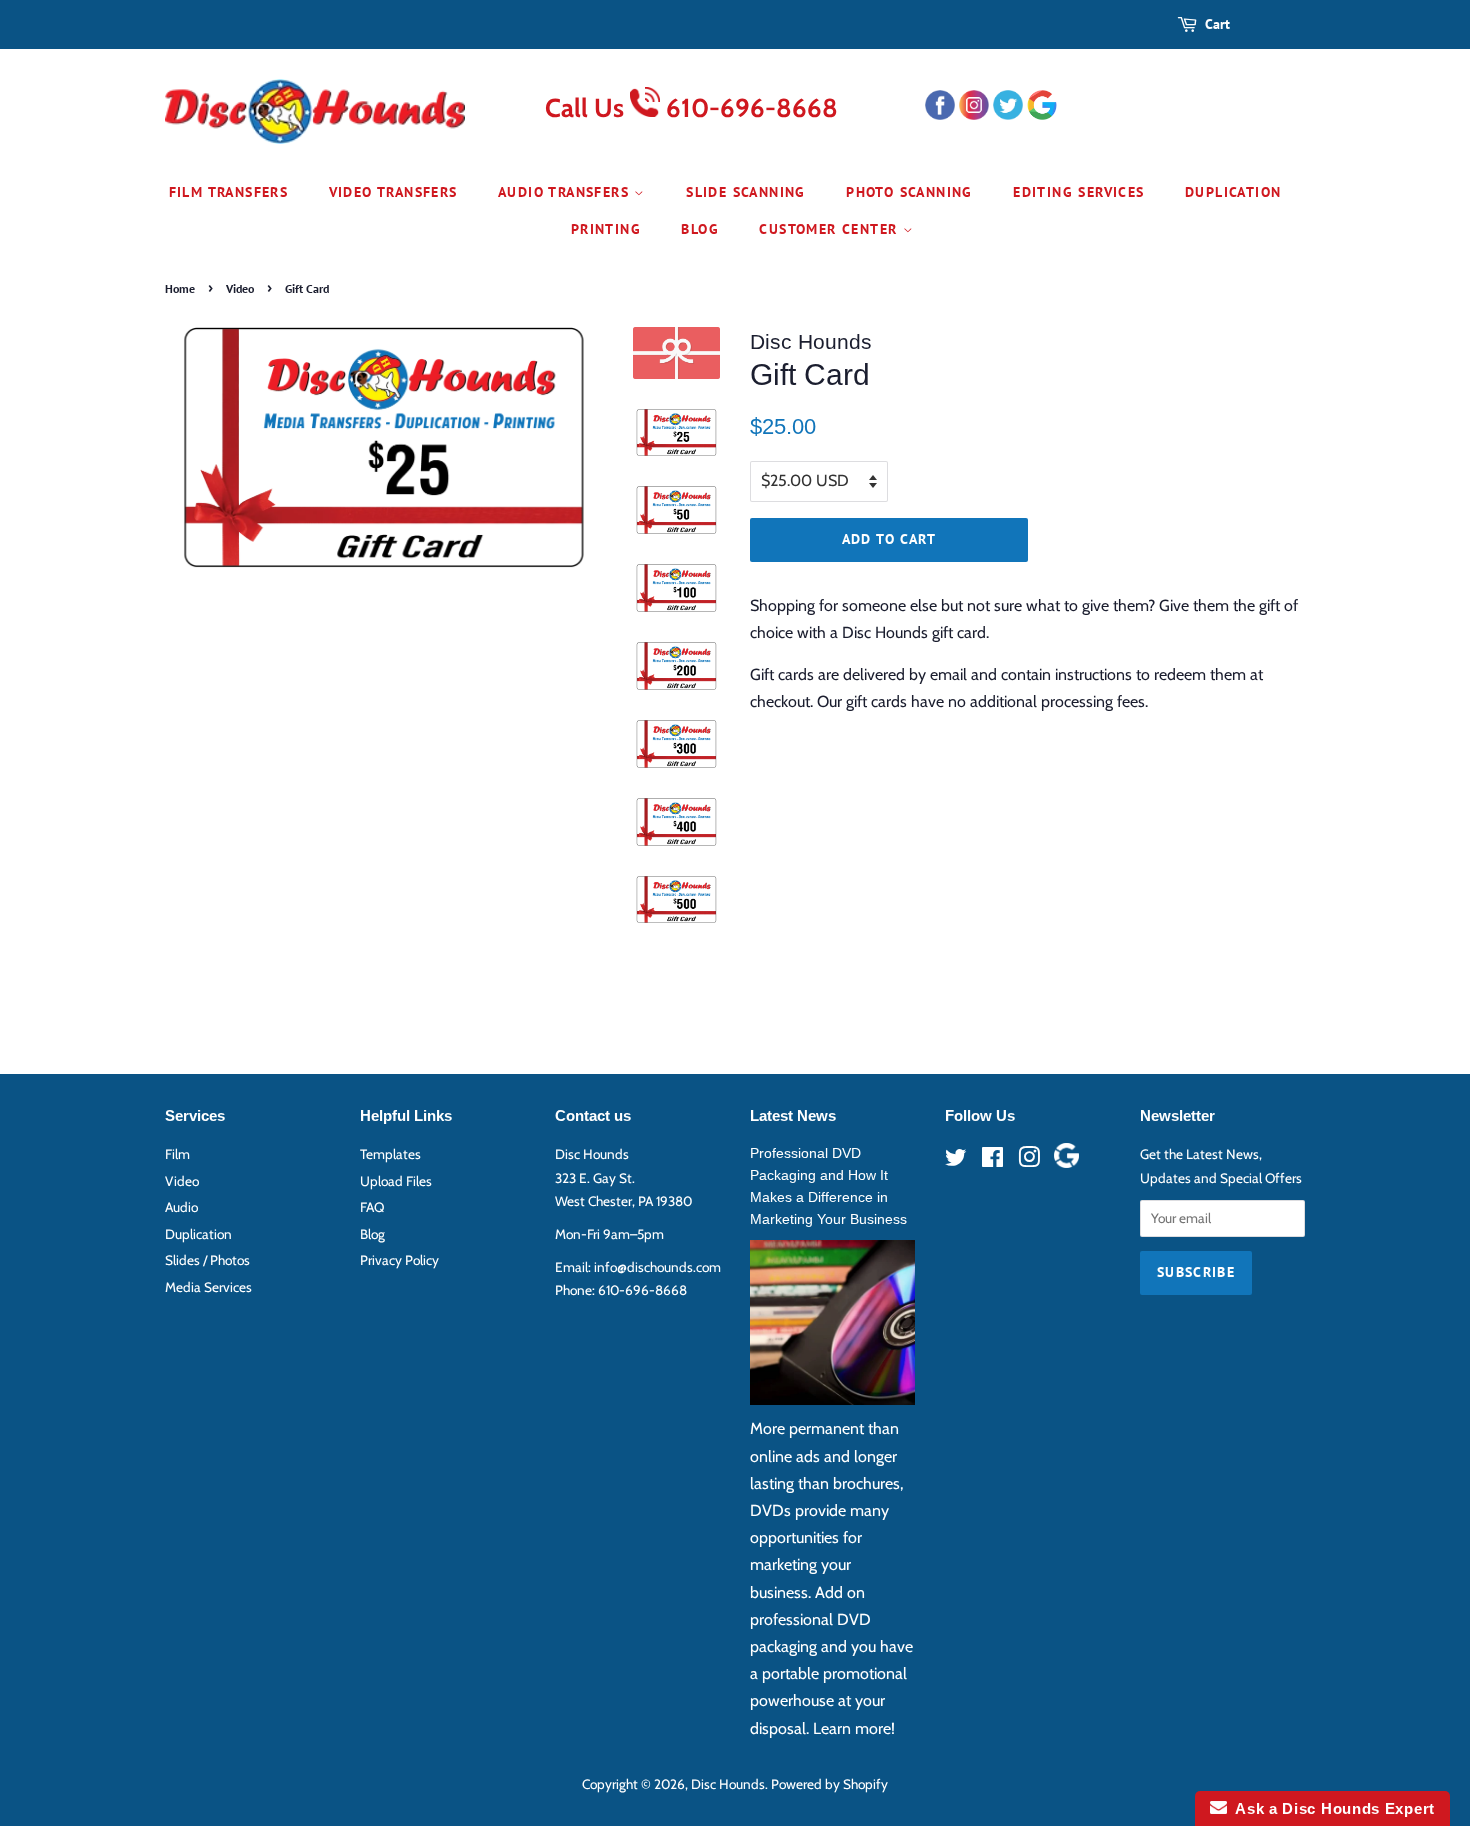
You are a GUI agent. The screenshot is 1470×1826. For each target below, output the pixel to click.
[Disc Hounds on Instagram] (1029, 1161)
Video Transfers (393, 192)
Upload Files (396, 1181)
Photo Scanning (909, 192)
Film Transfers (229, 192)
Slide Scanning (746, 192)
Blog (700, 229)
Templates (390, 1154)
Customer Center (830, 229)
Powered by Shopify (829, 1784)
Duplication (1233, 192)
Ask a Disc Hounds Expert (1331, 1808)
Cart (1217, 24)
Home (180, 288)
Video (240, 288)
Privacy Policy (399, 1260)
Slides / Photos (207, 1260)
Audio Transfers (566, 192)
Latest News (793, 1115)
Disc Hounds (728, 1784)
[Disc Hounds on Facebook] (992, 1161)
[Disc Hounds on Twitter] (956, 1161)
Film (177, 1154)
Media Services (208, 1287)
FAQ (372, 1207)
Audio (181, 1207)
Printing (606, 229)
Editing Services (1078, 192)
